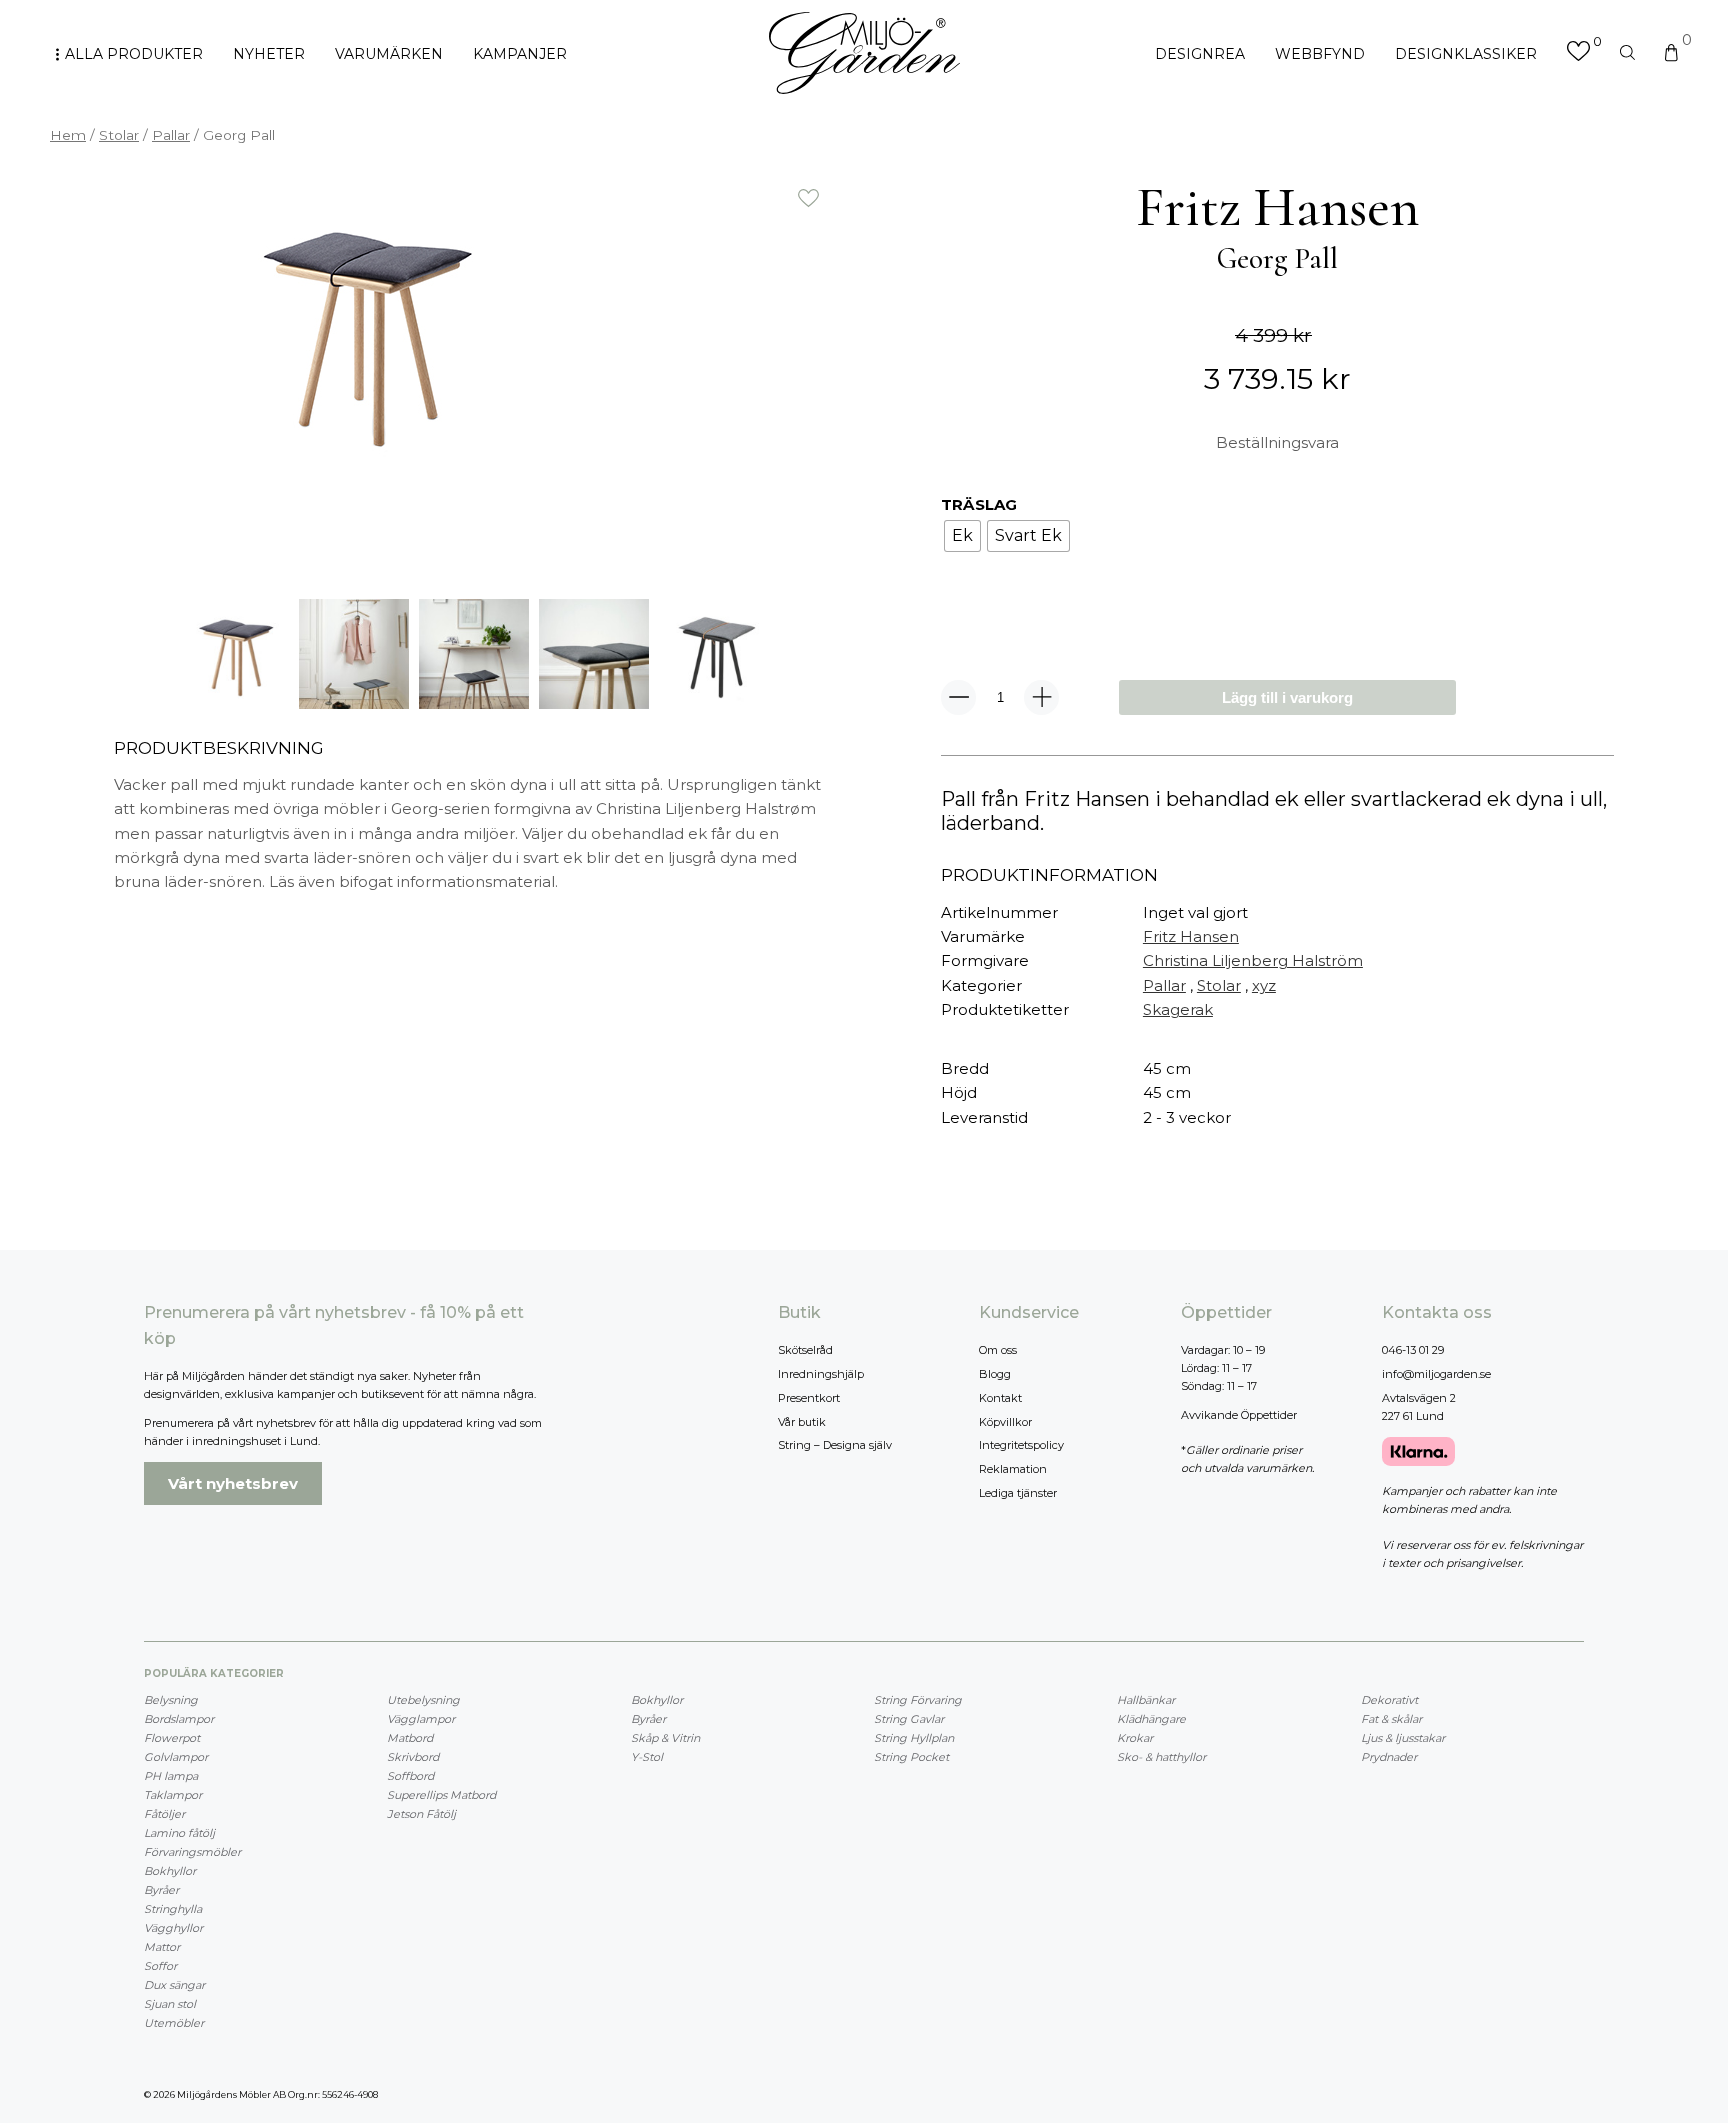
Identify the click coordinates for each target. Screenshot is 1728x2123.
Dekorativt (1389, 1700)
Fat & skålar (1391, 1719)
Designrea (1200, 54)
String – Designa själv (835, 1445)
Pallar (171, 135)
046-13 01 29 (1413, 1350)
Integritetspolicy (1021, 1445)
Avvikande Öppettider (1239, 1415)
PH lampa (171, 1776)
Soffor (160, 1966)
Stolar (119, 135)
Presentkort (809, 1398)
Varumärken (389, 54)
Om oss (998, 1350)
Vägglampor (421, 1719)
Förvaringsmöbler (192, 1852)
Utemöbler (174, 2023)
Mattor (162, 1947)
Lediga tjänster (1018, 1493)
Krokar (1135, 1738)
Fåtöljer (164, 1814)
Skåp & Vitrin (665, 1738)
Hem (68, 135)
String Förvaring (918, 1700)
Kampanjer (520, 54)
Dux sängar (174, 1985)
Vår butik (802, 1422)
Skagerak (1178, 1009)
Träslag (979, 504)
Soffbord (410, 1776)
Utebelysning (423, 1700)
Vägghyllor (173, 1928)
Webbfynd (1320, 54)
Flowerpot (172, 1738)
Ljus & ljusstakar (1403, 1738)
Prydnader (1389, 1757)
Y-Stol (647, 1757)
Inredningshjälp (821, 1374)
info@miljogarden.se (1436, 1374)
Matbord (410, 1738)
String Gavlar (909, 1719)
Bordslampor (179, 1719)
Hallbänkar (1146, 1700)
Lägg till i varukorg (1287, 697)
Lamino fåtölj (179, 1833)
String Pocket (911, 1757)
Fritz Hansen (1191, 936)
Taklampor (173, 1795)
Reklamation (1013, 1469)
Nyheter (269, 54)
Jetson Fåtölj (421, 1814)
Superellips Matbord (441, 1795)
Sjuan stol (170, 2004)
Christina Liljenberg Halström (1253, 960)
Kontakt (1000, 1398)
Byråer (161, 1890)
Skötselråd (805, 1350)
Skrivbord (413, 1757)
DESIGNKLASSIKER (1466, 54)
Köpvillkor (1005, 1422)
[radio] (962, 536)
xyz (1264, 985)
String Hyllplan (914, 1738)
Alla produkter (134, 54)
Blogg (995, 1374)
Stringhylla (173, 1909)
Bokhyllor (170, 1871)
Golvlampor (176, 1757)
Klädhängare (1151, 1719)
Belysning (171, 1700)
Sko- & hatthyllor (1161, 1757)
